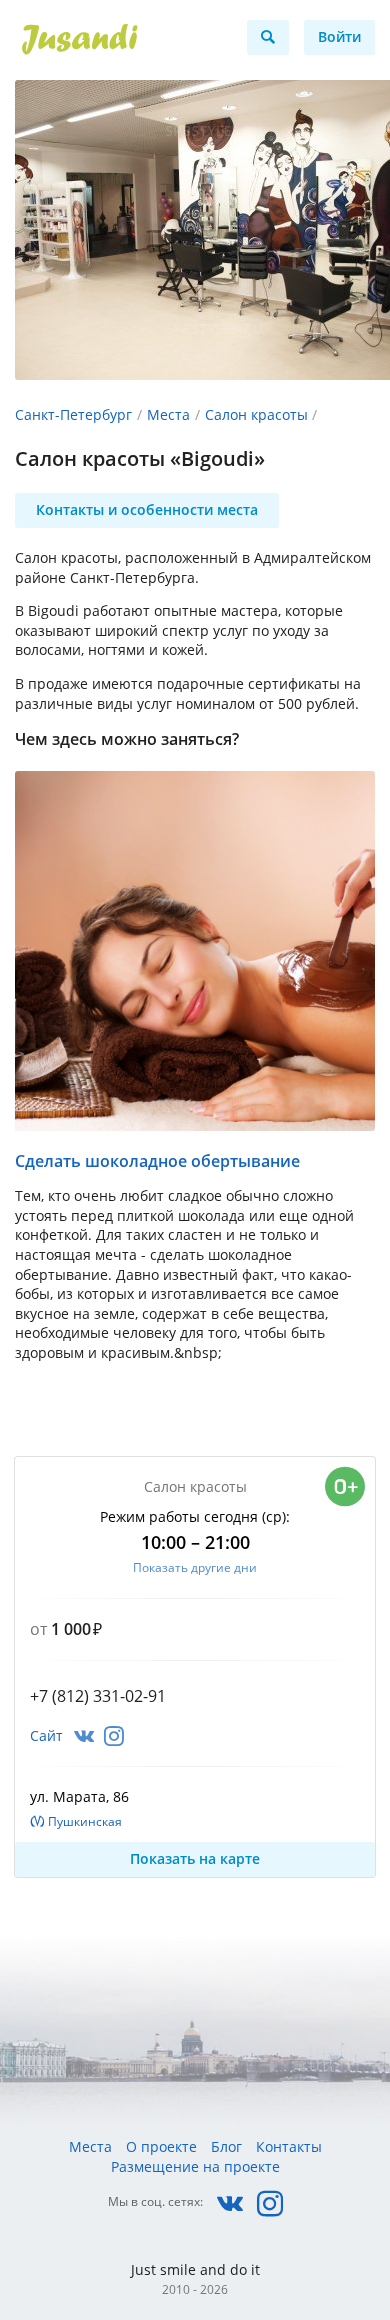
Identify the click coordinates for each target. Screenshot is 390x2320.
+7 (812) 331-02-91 (98, 1696)
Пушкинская (85, 1821)
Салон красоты (256, 414)
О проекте (161, 2146)
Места (168, 414)
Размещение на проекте (195, 2166)
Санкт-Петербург (73, 414)
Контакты (289, 2146)
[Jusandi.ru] (120, 40)
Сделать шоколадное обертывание (157, 1161)
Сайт (46, 1735)
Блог (226, 2146)
